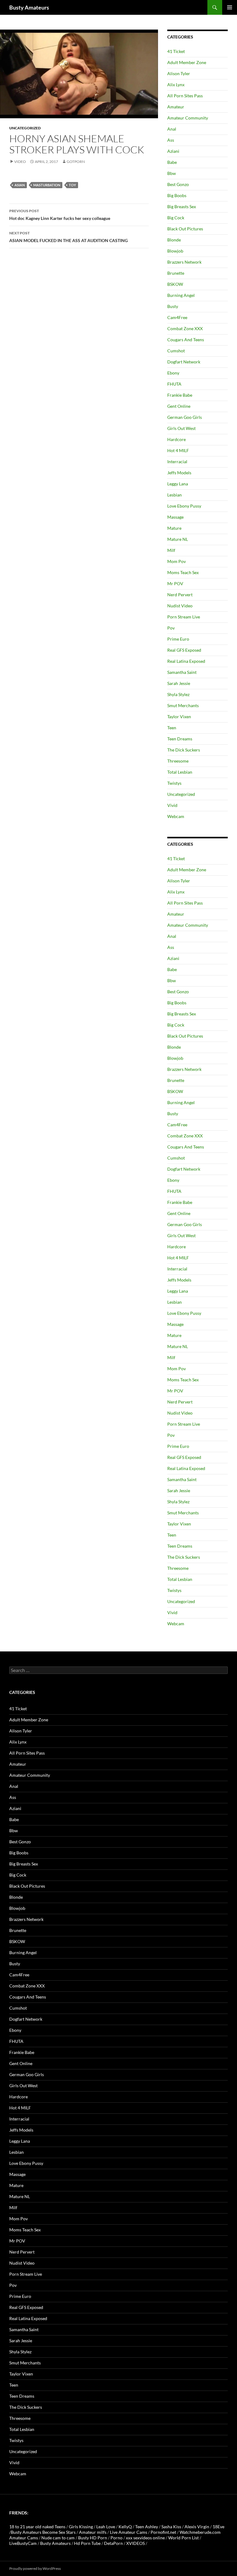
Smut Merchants (183, 705)
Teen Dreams (180, 739)
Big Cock (176, 218)
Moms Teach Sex (183, 572)
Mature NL (178, 539)
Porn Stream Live (184, 617)
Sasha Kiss (171, 2527)
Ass (171, 140)
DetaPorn (113, 2543)
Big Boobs (177, 195)
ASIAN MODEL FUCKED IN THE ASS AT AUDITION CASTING (69, 237)
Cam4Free (177, 317)
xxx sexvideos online (145, 2538)
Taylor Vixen (179, 717)
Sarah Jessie (179, 683)
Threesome (178, 761)
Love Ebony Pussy (184, 506)
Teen (172, 728)
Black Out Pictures (185, 229)
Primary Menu (230, 7)
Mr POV (175, 583)
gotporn (76, 162)
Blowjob (175, 251)
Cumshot (176, 351)
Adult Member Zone (187, 62)
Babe (172, 162)
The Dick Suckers (184, 750)
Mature (174, 528)
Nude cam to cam (58, 2538)
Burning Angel (181, 295)
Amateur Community (188, 118)
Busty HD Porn (93, 2538)
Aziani (173, 151)
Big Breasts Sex (182, 207)
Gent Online (179, 406)
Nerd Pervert (180, 595)
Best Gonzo (178, 184)
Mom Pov (177, 561)
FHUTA (174, 384)
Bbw (172, 173)
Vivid (172, 805)
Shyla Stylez (178, 694)
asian (20, 185)
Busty (173, 306)
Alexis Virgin (197, 2527)
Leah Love (106, 2527)
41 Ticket (176, 51)
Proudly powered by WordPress (35, 2568)
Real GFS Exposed (184, 650)
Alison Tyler (179, 73)
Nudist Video (180, 606)
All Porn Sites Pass (185, 96)
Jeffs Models (179, 473)
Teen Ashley (147, 2527)
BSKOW (175, 284)
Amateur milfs (93, 2532)
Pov (171, 628)
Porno (116, 2538)
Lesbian (175, 495)
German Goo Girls (185, 417)
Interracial (177, 462)
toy (72, 185)
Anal (172, 129)
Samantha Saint (182, 672)
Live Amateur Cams (129, 2532)
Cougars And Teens (186, 340)
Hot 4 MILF (178, 450)
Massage (175, 517)
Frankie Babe (180, 395)
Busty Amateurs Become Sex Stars (43, 2532)
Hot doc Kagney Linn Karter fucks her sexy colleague (60, 215)
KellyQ (125, 2527)
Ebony (173, 373)
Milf (171, 550)
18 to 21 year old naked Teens (37, 2527)
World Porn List (183, 2538)
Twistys (174, 783)
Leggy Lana (178, 484)
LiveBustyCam (23, 2543)
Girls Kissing (81, 2527)
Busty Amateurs (29, 7)
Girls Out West (181, 428)
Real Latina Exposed (186, 661)
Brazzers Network (184, 262)
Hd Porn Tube (87, 2543)
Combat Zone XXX (185, 328)
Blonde (174, 240)
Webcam (176, 816)
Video (20, 162)
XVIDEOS (135, 2543)
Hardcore (177, 439)
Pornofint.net (163, 2532)
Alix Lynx (176, 85)
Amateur (176, 107)
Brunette (176, 273)
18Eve (218, 2527)
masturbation (47, 185)
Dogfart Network (184, 362)
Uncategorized (25, 128)
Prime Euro (178, 639)
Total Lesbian (180, 772)
